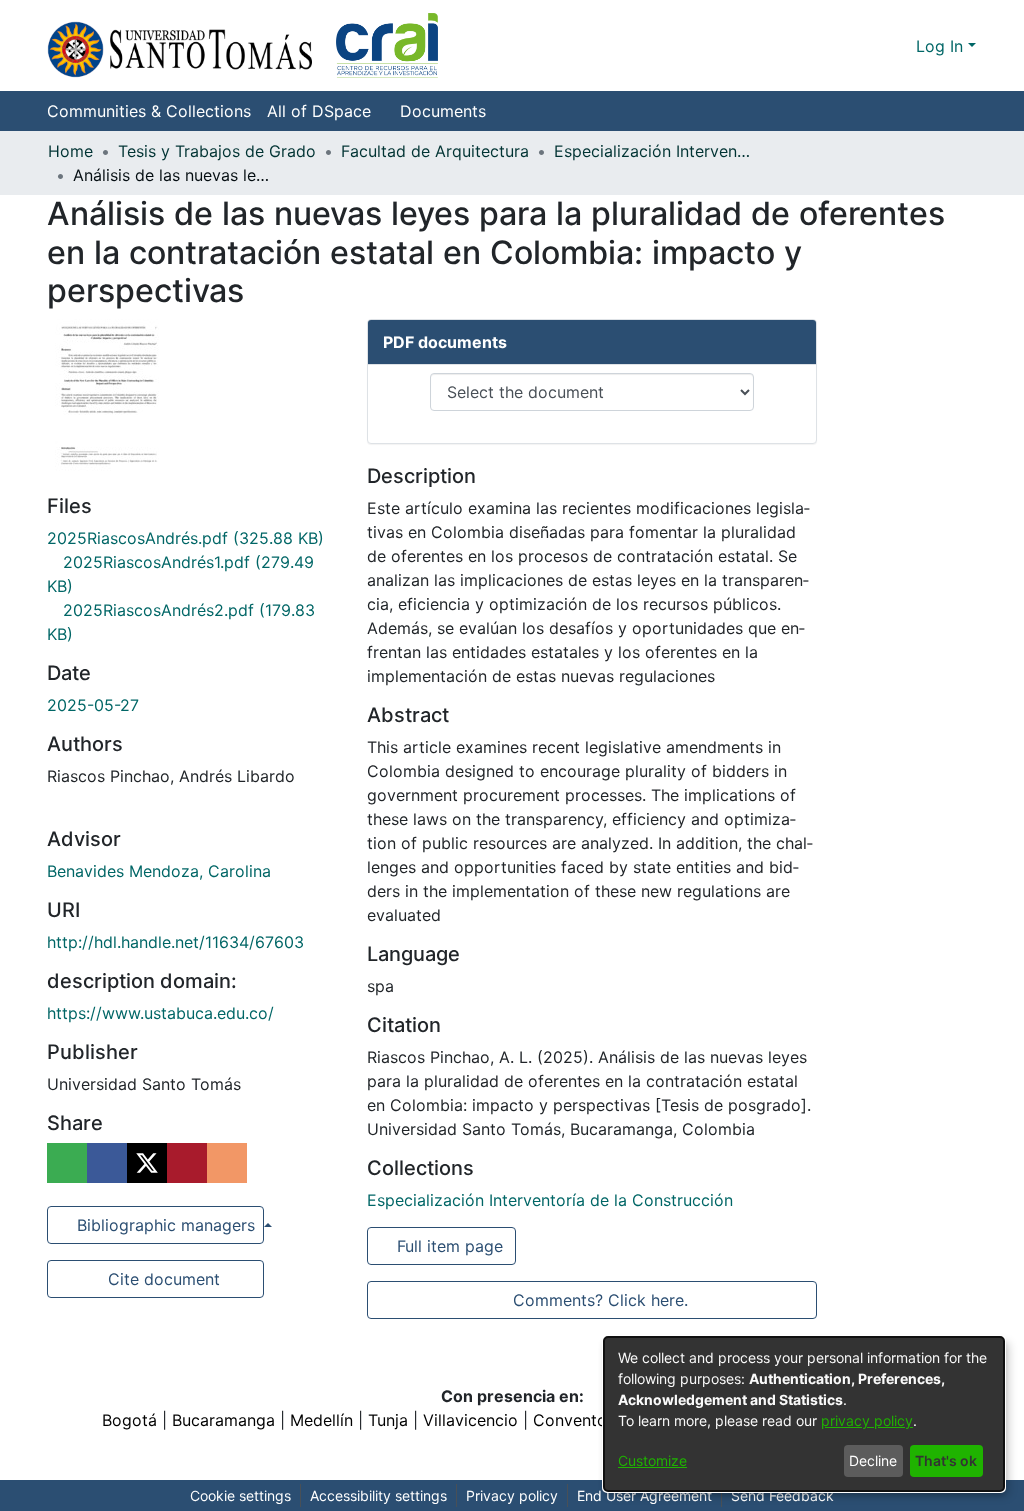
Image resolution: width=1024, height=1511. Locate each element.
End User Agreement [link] (644, 1495)
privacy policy (867, 1420)
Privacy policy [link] (512, 1495)
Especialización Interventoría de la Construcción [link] (654, 151)
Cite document (162, 1279)
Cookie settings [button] (240, 1495)
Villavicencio (470, 1420)
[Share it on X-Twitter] (147, 1163)
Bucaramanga (223, 1420)
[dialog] (804, 1414)
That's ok (946, 1460)
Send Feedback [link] (782, 1495)
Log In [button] (942, 46)
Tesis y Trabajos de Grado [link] (217, 151)
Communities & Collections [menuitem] (149, 111)
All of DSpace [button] (319, 111)
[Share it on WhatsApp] (67, 1163)
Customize (652, 1460)
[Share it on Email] (227, 1163)
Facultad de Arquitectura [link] (435, 151)
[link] (185, 538)
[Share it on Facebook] (107, 1163)
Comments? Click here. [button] (600, 1300)
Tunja (388, 1420)
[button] (242, 45)
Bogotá (129, 1420)
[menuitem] (325, 111)
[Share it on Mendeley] (187, 1163)
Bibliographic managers (166, 1225)
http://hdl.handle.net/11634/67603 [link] (175, 942)
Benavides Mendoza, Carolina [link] (159, 871)
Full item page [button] (451, 1246)
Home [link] (70, 151)
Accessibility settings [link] (378, 1495)
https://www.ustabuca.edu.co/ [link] (160, 1013)
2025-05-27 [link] (93, 705)
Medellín (321, 1420)
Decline (873, 1460)
